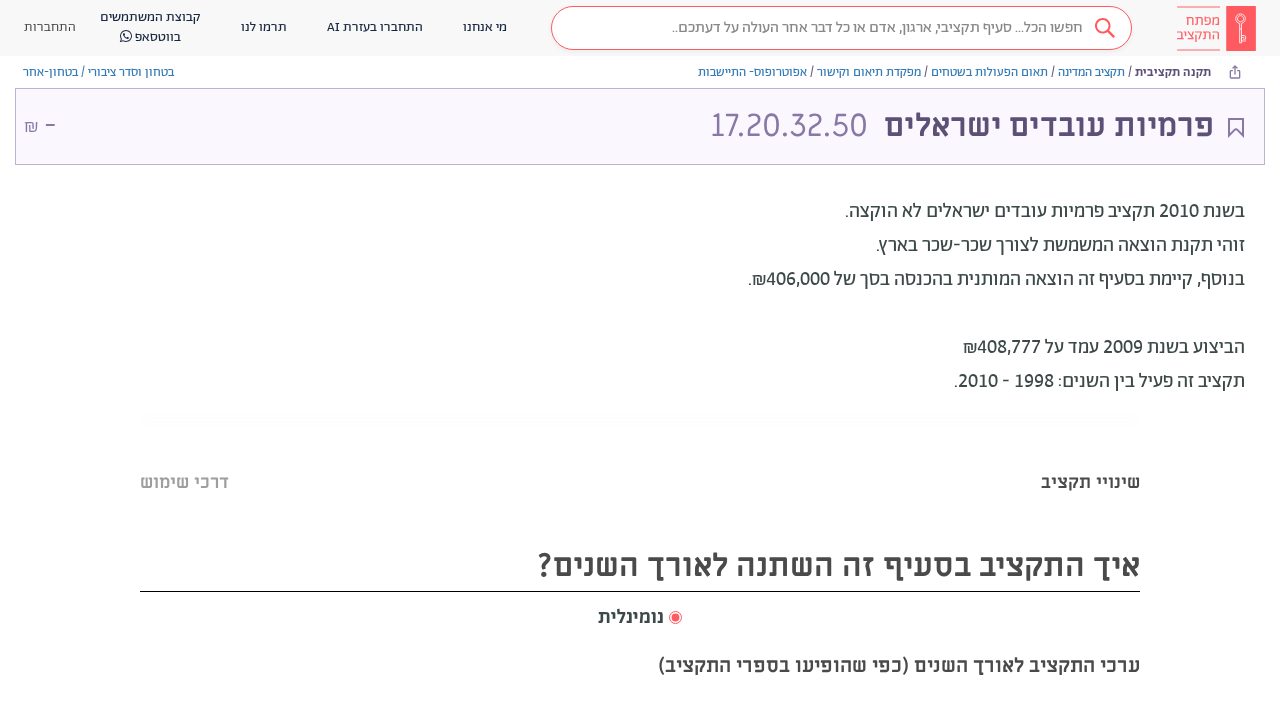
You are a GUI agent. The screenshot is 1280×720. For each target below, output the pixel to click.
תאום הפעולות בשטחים (989, 72)
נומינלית (631, 618)
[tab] (1090, 457)
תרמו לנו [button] (264, 27)
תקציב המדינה (1091, 72)
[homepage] (1216, 28)
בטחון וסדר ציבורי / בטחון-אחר (98, 72)
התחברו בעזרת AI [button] (375, 27)
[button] (841, 28)
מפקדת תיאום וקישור (869, 72)
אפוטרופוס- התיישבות (752, 72)
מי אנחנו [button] (485, 27)
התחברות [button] (50, 27)
